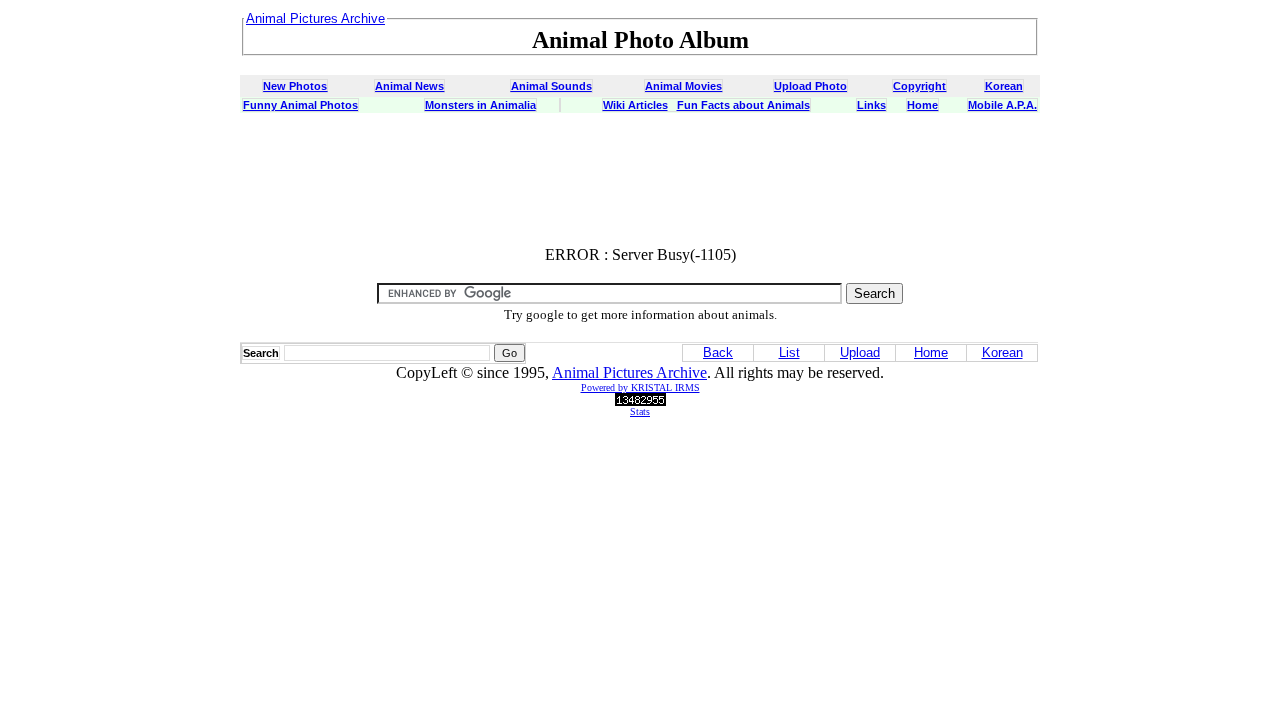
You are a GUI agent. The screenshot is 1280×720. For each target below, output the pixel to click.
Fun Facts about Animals (743, 105)
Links (871, 105)
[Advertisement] (640, 185)
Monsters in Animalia (480, 105)
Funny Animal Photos (300, 105)
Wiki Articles (635, 105)
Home (922, 105)
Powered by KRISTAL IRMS (640, 387)
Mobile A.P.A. (1002, 105)
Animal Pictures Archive (629, 372)
